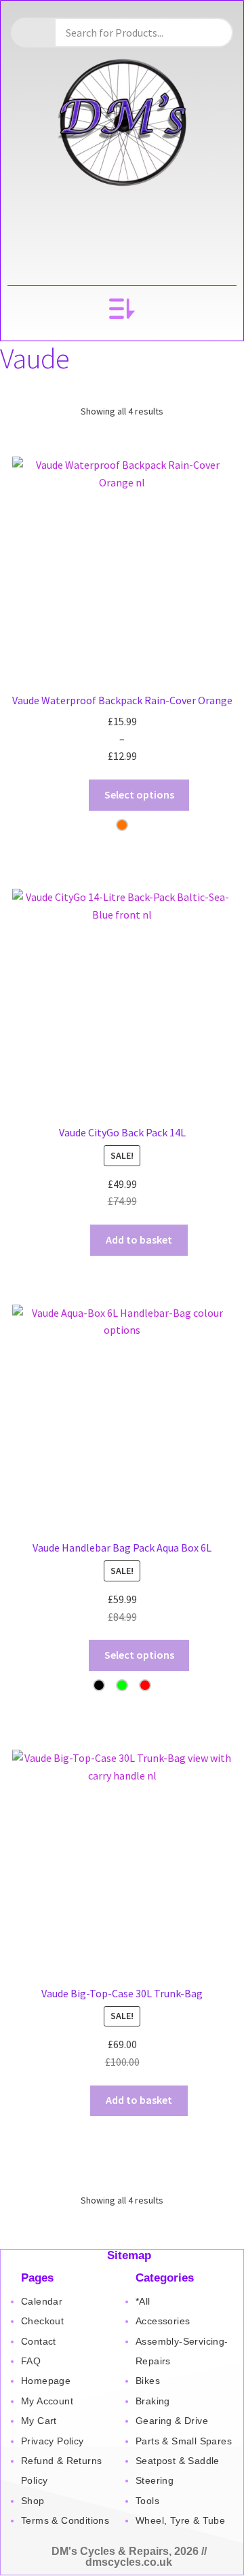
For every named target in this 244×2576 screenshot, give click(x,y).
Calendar (42, 2301)
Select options (139, 794)
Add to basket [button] (139, 1239)
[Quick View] (68, 794)
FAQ (31, 2361)
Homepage (46, 2381)
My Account (47, 2401)
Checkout (42, 2321)
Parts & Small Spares (184, 2441)
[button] (122, 310)
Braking (153, 2401)
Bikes (148, 2381)
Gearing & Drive (172, 2421)
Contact (39, 2341)
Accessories (163, 2321)
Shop (33, 2501)
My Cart (39, 2421)
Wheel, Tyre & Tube (180, 2520)
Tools (147, 2501)
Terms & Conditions (65, 2520)
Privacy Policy (53, 2441)
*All (143, 2301)
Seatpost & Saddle (178, 2461)
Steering (155, 2480)
